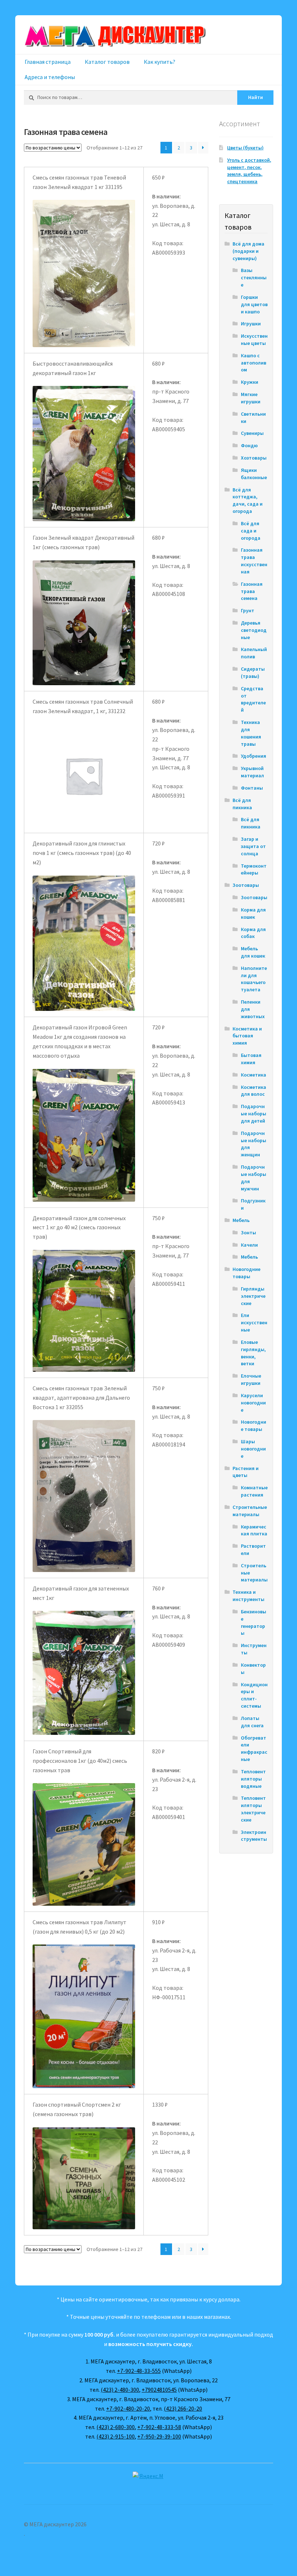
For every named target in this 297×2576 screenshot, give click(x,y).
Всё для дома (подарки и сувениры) (248, 251)
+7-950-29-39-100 (159, 2436)
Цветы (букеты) (245, 148)
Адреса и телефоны (50, 77)
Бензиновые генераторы (254, 1622)
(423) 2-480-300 (120, 2390)
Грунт (248, 610)
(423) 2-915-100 (116, 2436)
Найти (256, 97)
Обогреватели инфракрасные (254, 1748)
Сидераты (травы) (253, 672)
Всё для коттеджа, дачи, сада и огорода (248, 500)
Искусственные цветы (254, 340)
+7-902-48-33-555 (139, 2371)
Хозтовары (254, 458)
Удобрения (254, 756)
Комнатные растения (254, 1491)
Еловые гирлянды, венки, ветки (253, 1353)
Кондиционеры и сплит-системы (254, 1695)
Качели (249, 1245)
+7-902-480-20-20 (128, 2408)
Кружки (250, 382)
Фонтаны (252, 788)
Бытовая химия (251, 1059)
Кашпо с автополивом (254, 363)
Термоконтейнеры (254, 869)
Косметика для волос (254, 1091)
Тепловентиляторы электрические (253, 1809)
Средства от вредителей (253, 699)
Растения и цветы (246, 1472)
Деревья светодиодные (254, 630)
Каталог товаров (107, 62)
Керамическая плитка (254, 1530)
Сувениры (252, 433)
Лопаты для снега (252, 1722)
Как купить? (160, 62)
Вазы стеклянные (254, 277)
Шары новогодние (253, 1449)
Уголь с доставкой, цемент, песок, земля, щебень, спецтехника (249, 171)
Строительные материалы (250, 1511)
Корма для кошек (253, 913)
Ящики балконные (254, 474)
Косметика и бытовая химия (247, 1036)
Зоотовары (246, 885)
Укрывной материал (252, 772)
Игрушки (251, 324)
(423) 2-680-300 (116, 2427)
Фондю (249, 445)
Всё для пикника (242, 804)
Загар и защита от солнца (253, 846)
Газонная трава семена (252, 591)
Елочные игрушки (251, 1379)
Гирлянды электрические (253, 1296)
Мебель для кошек (253, 952)
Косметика (254, 1075)
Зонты (248, 1233)
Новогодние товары (246, 1273)
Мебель (241, 1220)
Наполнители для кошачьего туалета (254, 979)
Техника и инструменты (248, 1596)
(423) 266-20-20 (183, 2408)
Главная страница (48, 62)
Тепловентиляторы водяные (253, 1779)
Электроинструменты (254, 1836)
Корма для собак (253, 933)
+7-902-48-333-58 (159, 2427)
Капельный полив (254, 653)
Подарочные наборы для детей (254, 1114)
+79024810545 (159, 2390)
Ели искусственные (254, 1322)
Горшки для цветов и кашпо (254, 304)
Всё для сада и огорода (251, 531)
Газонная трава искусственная (254, 561)
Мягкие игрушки (251, 398)
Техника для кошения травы (251, 733)
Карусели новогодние (253, 1403)
